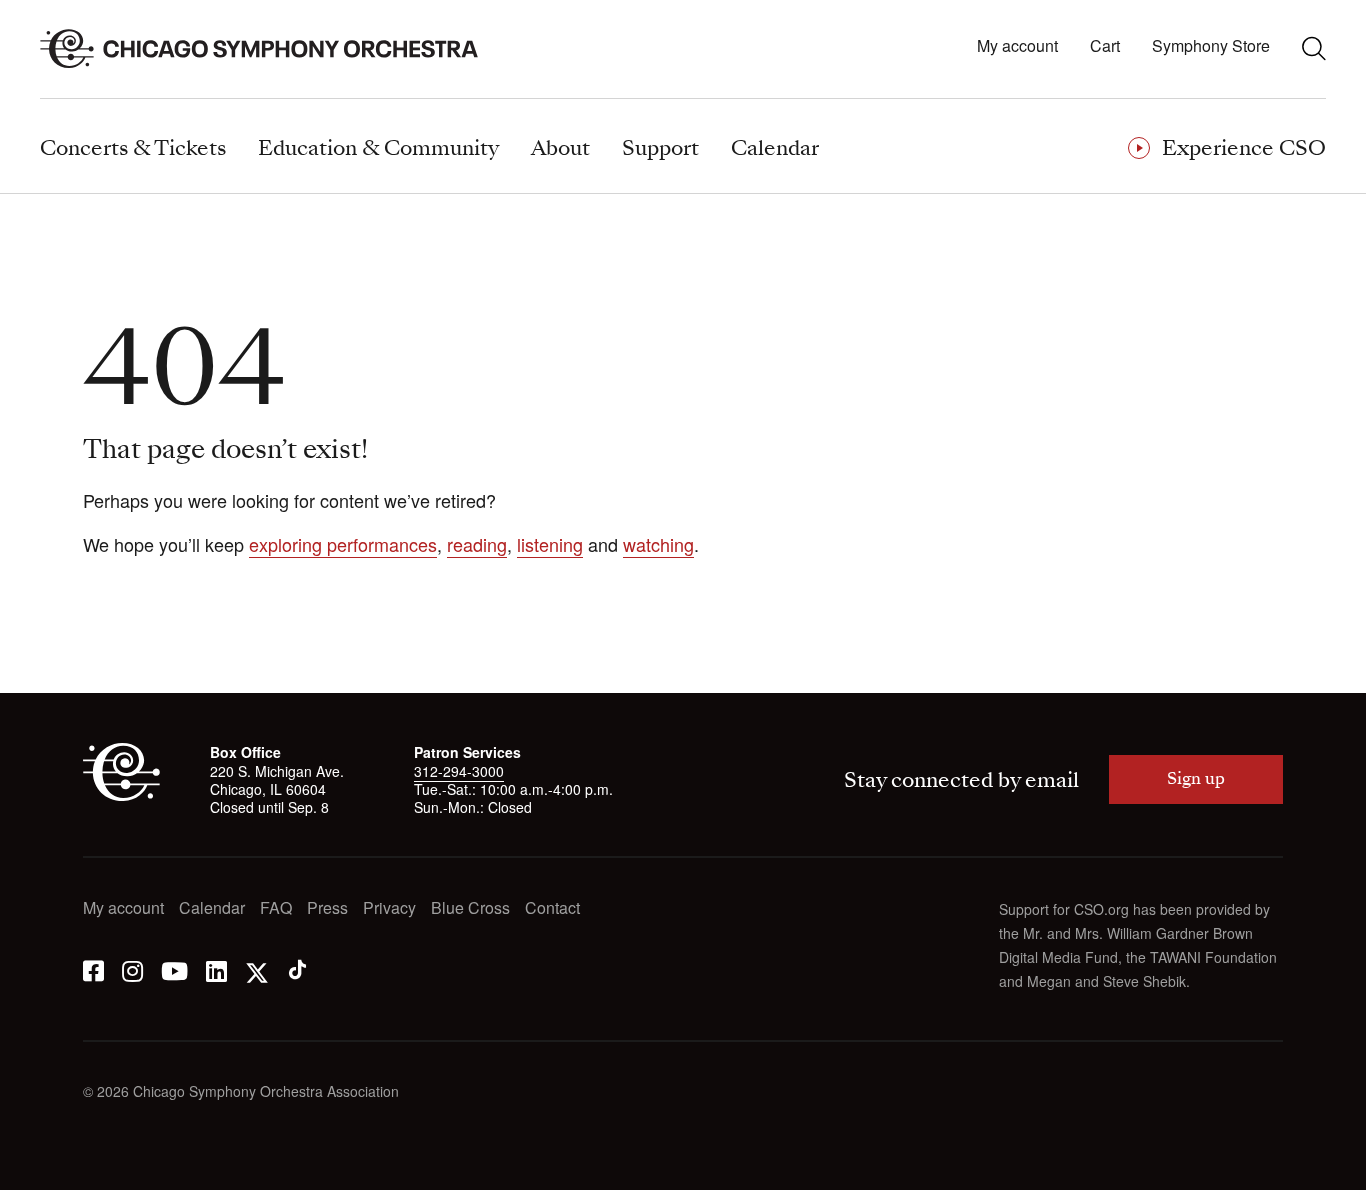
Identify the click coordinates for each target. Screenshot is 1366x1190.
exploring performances (343, 544)
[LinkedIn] (216, 969)
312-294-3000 (459, 771)
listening (550, 544)
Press (327, 908)
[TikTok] (297, 969)
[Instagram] (132, 969)
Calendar (212, 908)
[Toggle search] (1314, 48)
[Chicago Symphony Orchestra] (270, 49)
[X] (257, 969)
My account (1017, 46)
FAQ (276, 908)
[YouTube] (174, 969)
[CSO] (121, 795)
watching (658, 544)
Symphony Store (1211, 46)
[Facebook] (93, 969)
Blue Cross (470, 908)
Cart (1105, 46)
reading (477, 544)
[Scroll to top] (56, 1168)
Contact (552, 908)
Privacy (389, 908)
